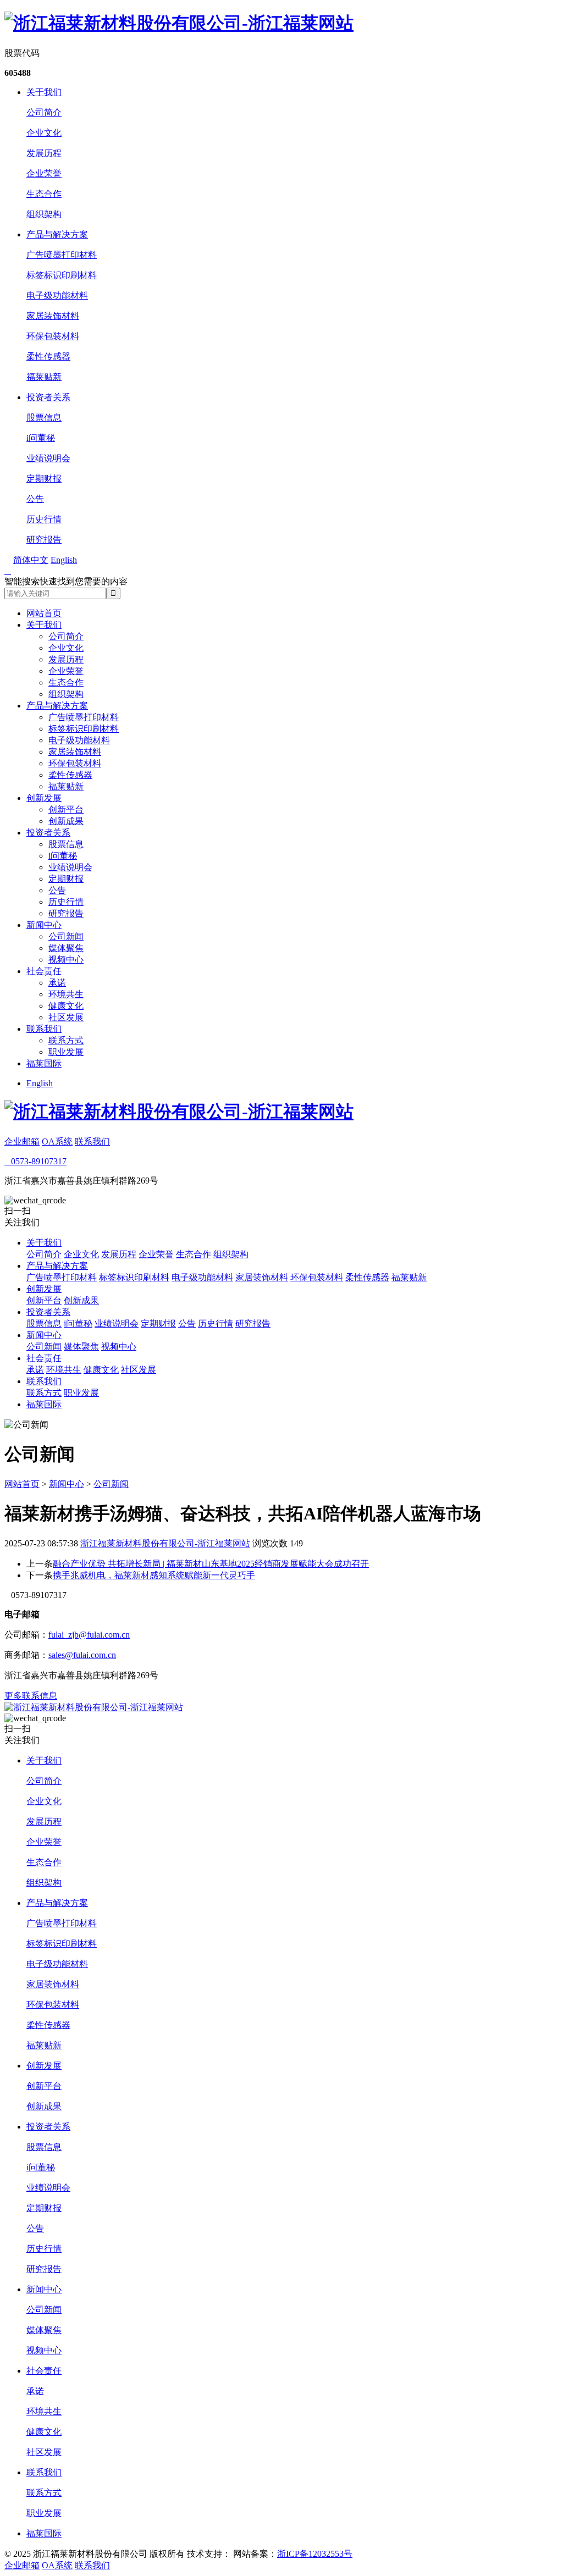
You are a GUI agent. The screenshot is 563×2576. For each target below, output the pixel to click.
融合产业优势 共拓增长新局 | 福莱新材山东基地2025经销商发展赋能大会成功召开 (211, 1564)
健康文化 (66, 1006)
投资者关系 (48, 397)
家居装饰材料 (53, 316)
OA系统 (57, 1141)
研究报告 (44, 540)
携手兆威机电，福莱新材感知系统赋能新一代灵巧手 (154, 1575)
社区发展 (66, 1017)
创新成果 (66, 821)
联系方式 (66, 1040)
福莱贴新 (44, 377)
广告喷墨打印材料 (62, 255)
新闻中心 (44, 925)
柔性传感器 (48, 356)
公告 (35, 499)
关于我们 (44, 92)
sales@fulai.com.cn (82, 1655)
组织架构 (44, 214)
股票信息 (44, 418)
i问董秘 (41, 438)
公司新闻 (66, 936)
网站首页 (44, 613)
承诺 (57, 983)
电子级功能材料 (57, 295)
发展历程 (44, 153)
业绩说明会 (48, 458)
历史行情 (44, 519)
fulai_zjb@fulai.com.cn (89, 1635)
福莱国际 (44, 1063)
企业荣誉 (44, 173)
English (40, 1083)
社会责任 (44, 971)
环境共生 (66, 994)
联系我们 (44, 1029)
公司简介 (44, 112)
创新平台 (66, 809)
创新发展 (44, 798)
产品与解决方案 (57, 234)
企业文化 (44, 133)
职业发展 (66, 1052)
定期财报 (44, 479)
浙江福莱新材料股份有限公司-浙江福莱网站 (165, 1543)
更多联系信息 (31, 1696)
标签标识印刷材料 (62, 275)
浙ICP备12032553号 (315, 2554)
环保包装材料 (53, 336)
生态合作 (44, 194)
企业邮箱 (22, 1141)
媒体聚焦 (66, 948)
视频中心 (66, 960)
